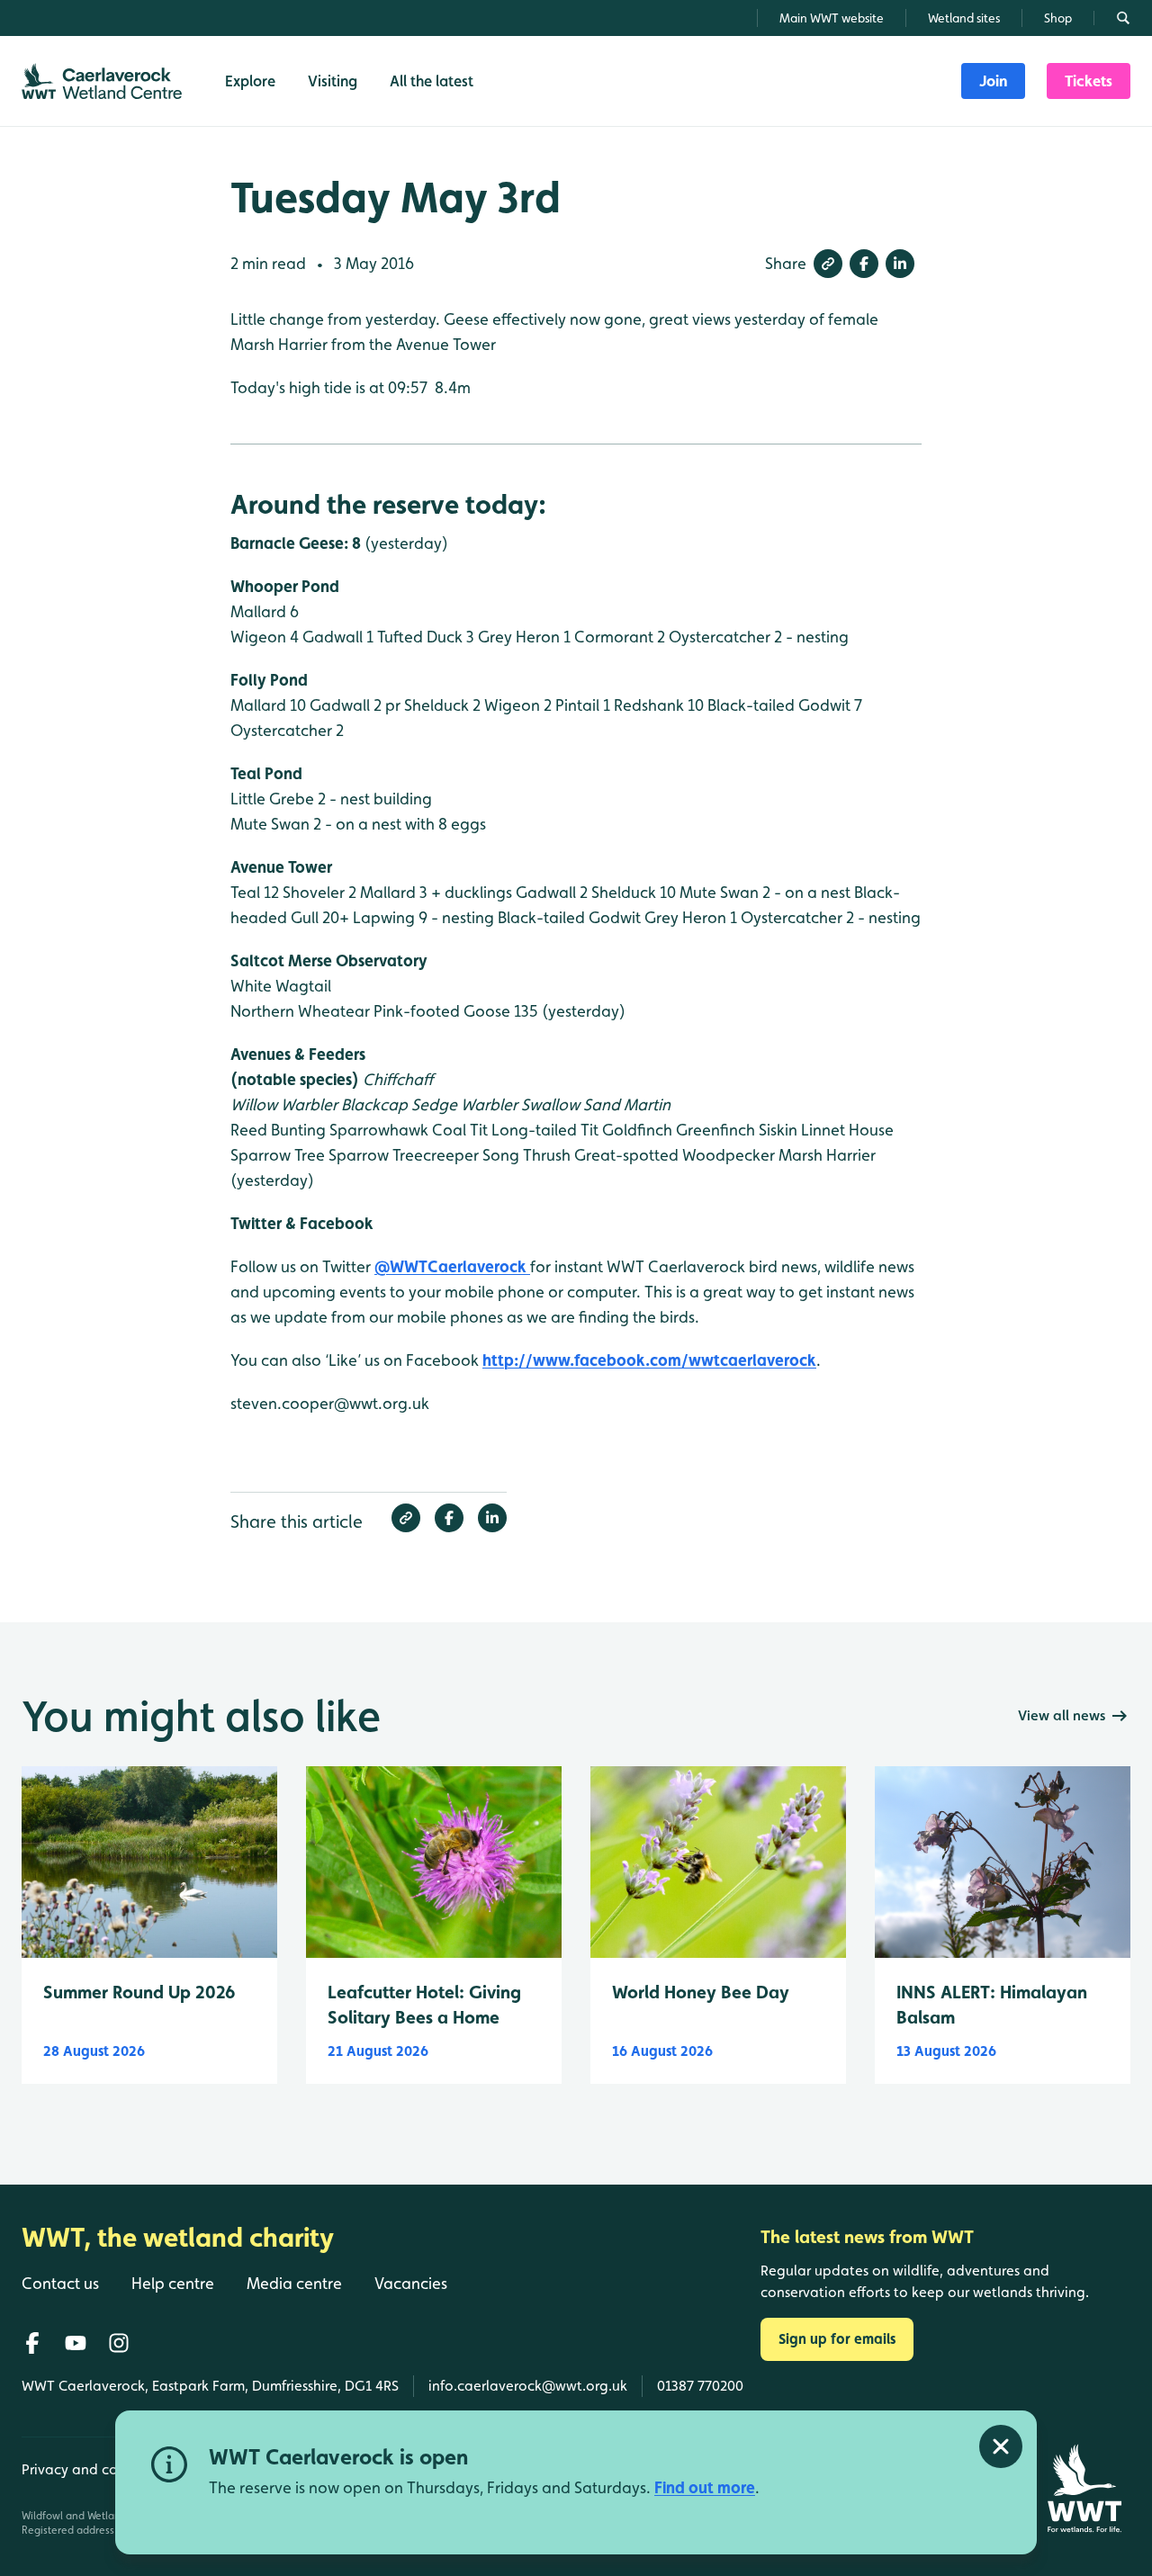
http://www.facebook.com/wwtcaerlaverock (649, 1360)
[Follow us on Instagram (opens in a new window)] (119, 2343)
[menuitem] (993, 81)
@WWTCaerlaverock (452, 1266)
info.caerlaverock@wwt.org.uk (528, 2386)
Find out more (705, 2487)
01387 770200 (700, 2386)
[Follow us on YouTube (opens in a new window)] (76, 2343)
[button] (828, 264)
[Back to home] (1084, 2488)
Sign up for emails (837, 2339)
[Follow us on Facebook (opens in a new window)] (32, 2343)
